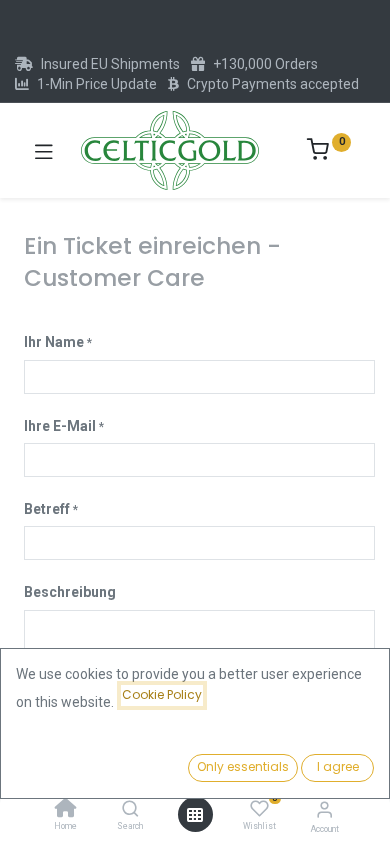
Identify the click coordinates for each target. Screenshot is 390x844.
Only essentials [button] (243, 766)
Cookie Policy (162, 694)
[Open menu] (195, 815)
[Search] (130, 810)
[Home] (66, 810)
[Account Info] (324, 809)
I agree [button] (338, 766)
